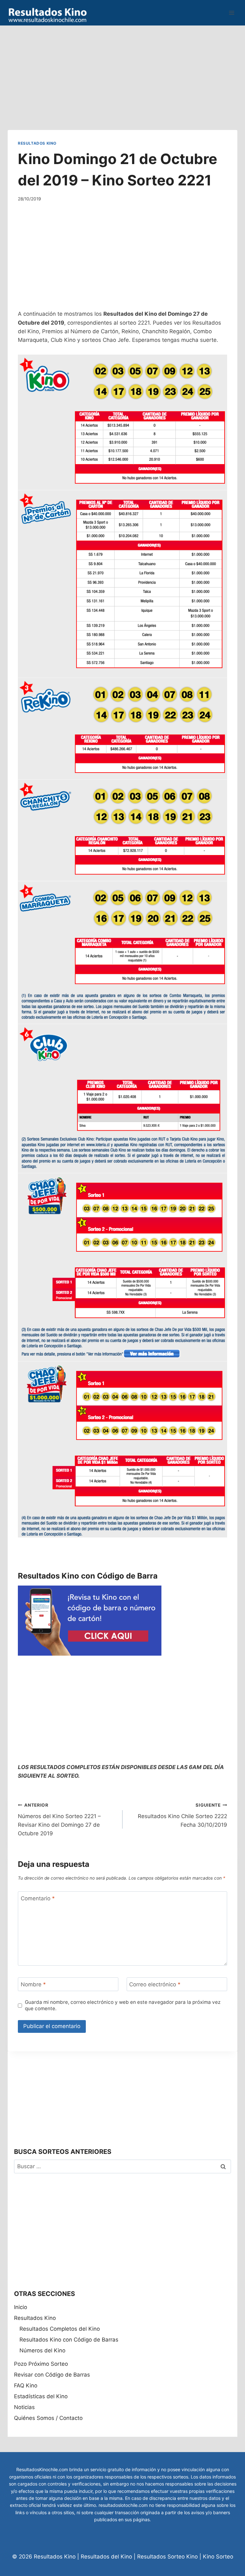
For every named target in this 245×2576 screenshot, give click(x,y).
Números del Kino (42, 2350)
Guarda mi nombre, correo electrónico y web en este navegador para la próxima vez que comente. (123, 2005)
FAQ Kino (26, 2385)
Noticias (24, 2407)
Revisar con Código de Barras (52, 2375)
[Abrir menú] (231, 13)
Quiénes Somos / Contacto (48, 2418)
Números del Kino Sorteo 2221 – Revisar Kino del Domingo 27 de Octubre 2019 (59, 1820)
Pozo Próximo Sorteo (41, 2364)
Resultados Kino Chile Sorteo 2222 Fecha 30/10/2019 (182, 1815)
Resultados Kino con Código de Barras (69, 2340)
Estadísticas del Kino (41, 2396)
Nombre (33, 1984)
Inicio (21, 2307)
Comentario (38, 1898)
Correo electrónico (155, 1984)
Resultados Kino (37, 143)
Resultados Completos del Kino (60, 2329)
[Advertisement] (122, 70)
